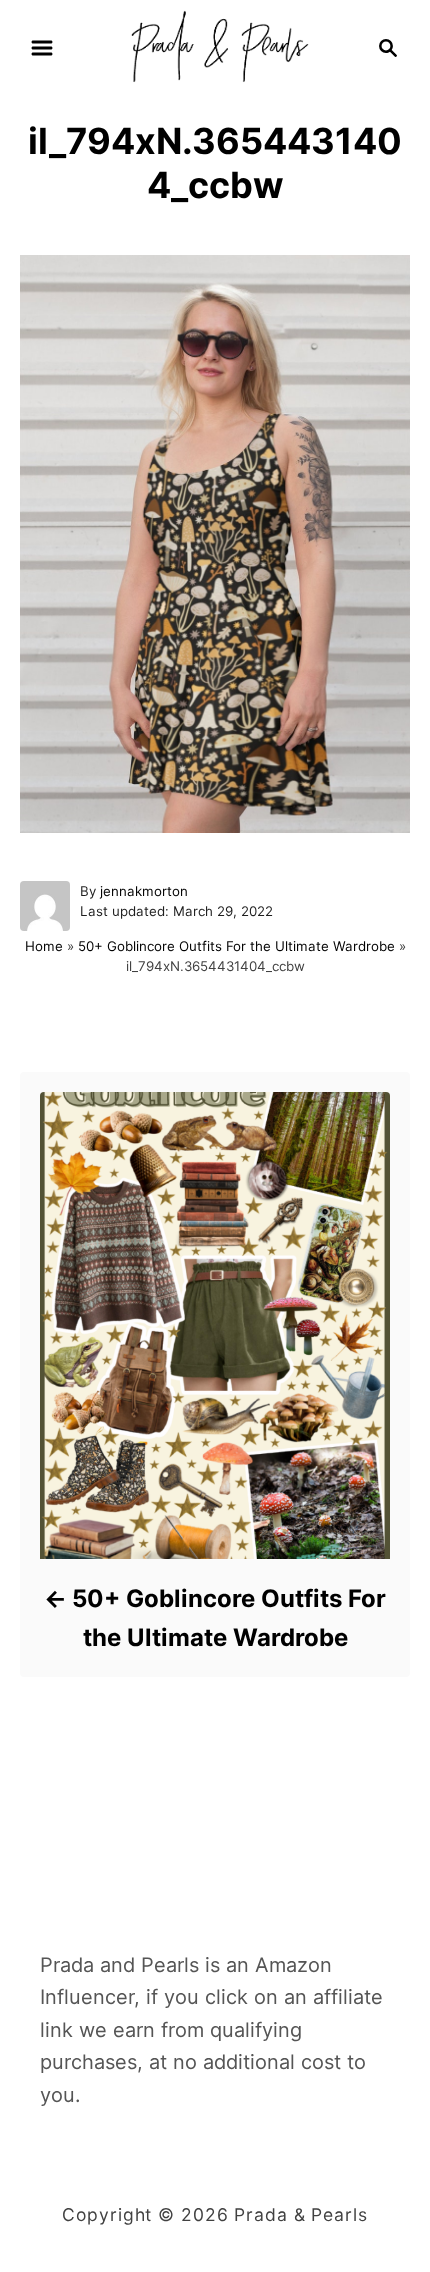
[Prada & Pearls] (214, 46)
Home (44, 946)
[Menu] (42, 48)
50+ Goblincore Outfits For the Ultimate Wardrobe (236, 946)
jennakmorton (144, 891)
